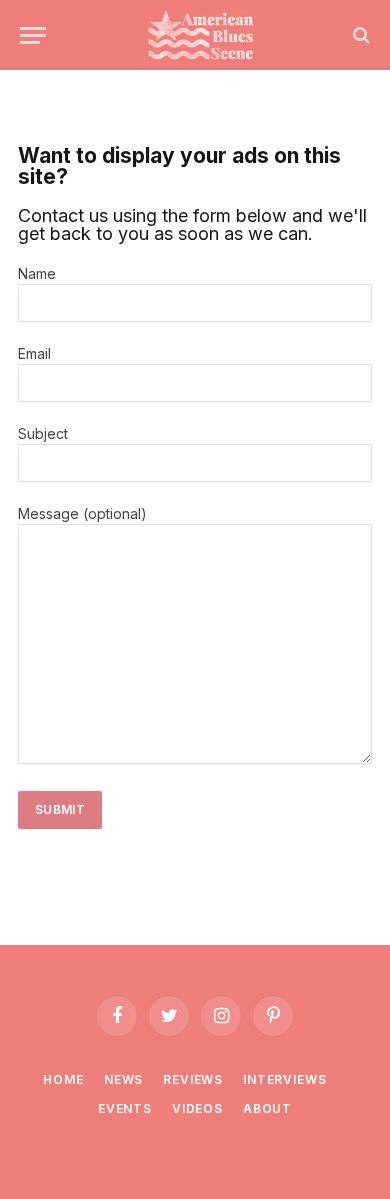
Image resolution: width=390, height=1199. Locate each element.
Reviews (193, 1079)
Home (63, 1079)
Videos (197, 1108)
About (267, 1108)
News (123, 1079)
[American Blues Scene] (205, 35)
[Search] (359, 35)
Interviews (284, 1079)
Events (125, 1108)
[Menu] (33, 35)
